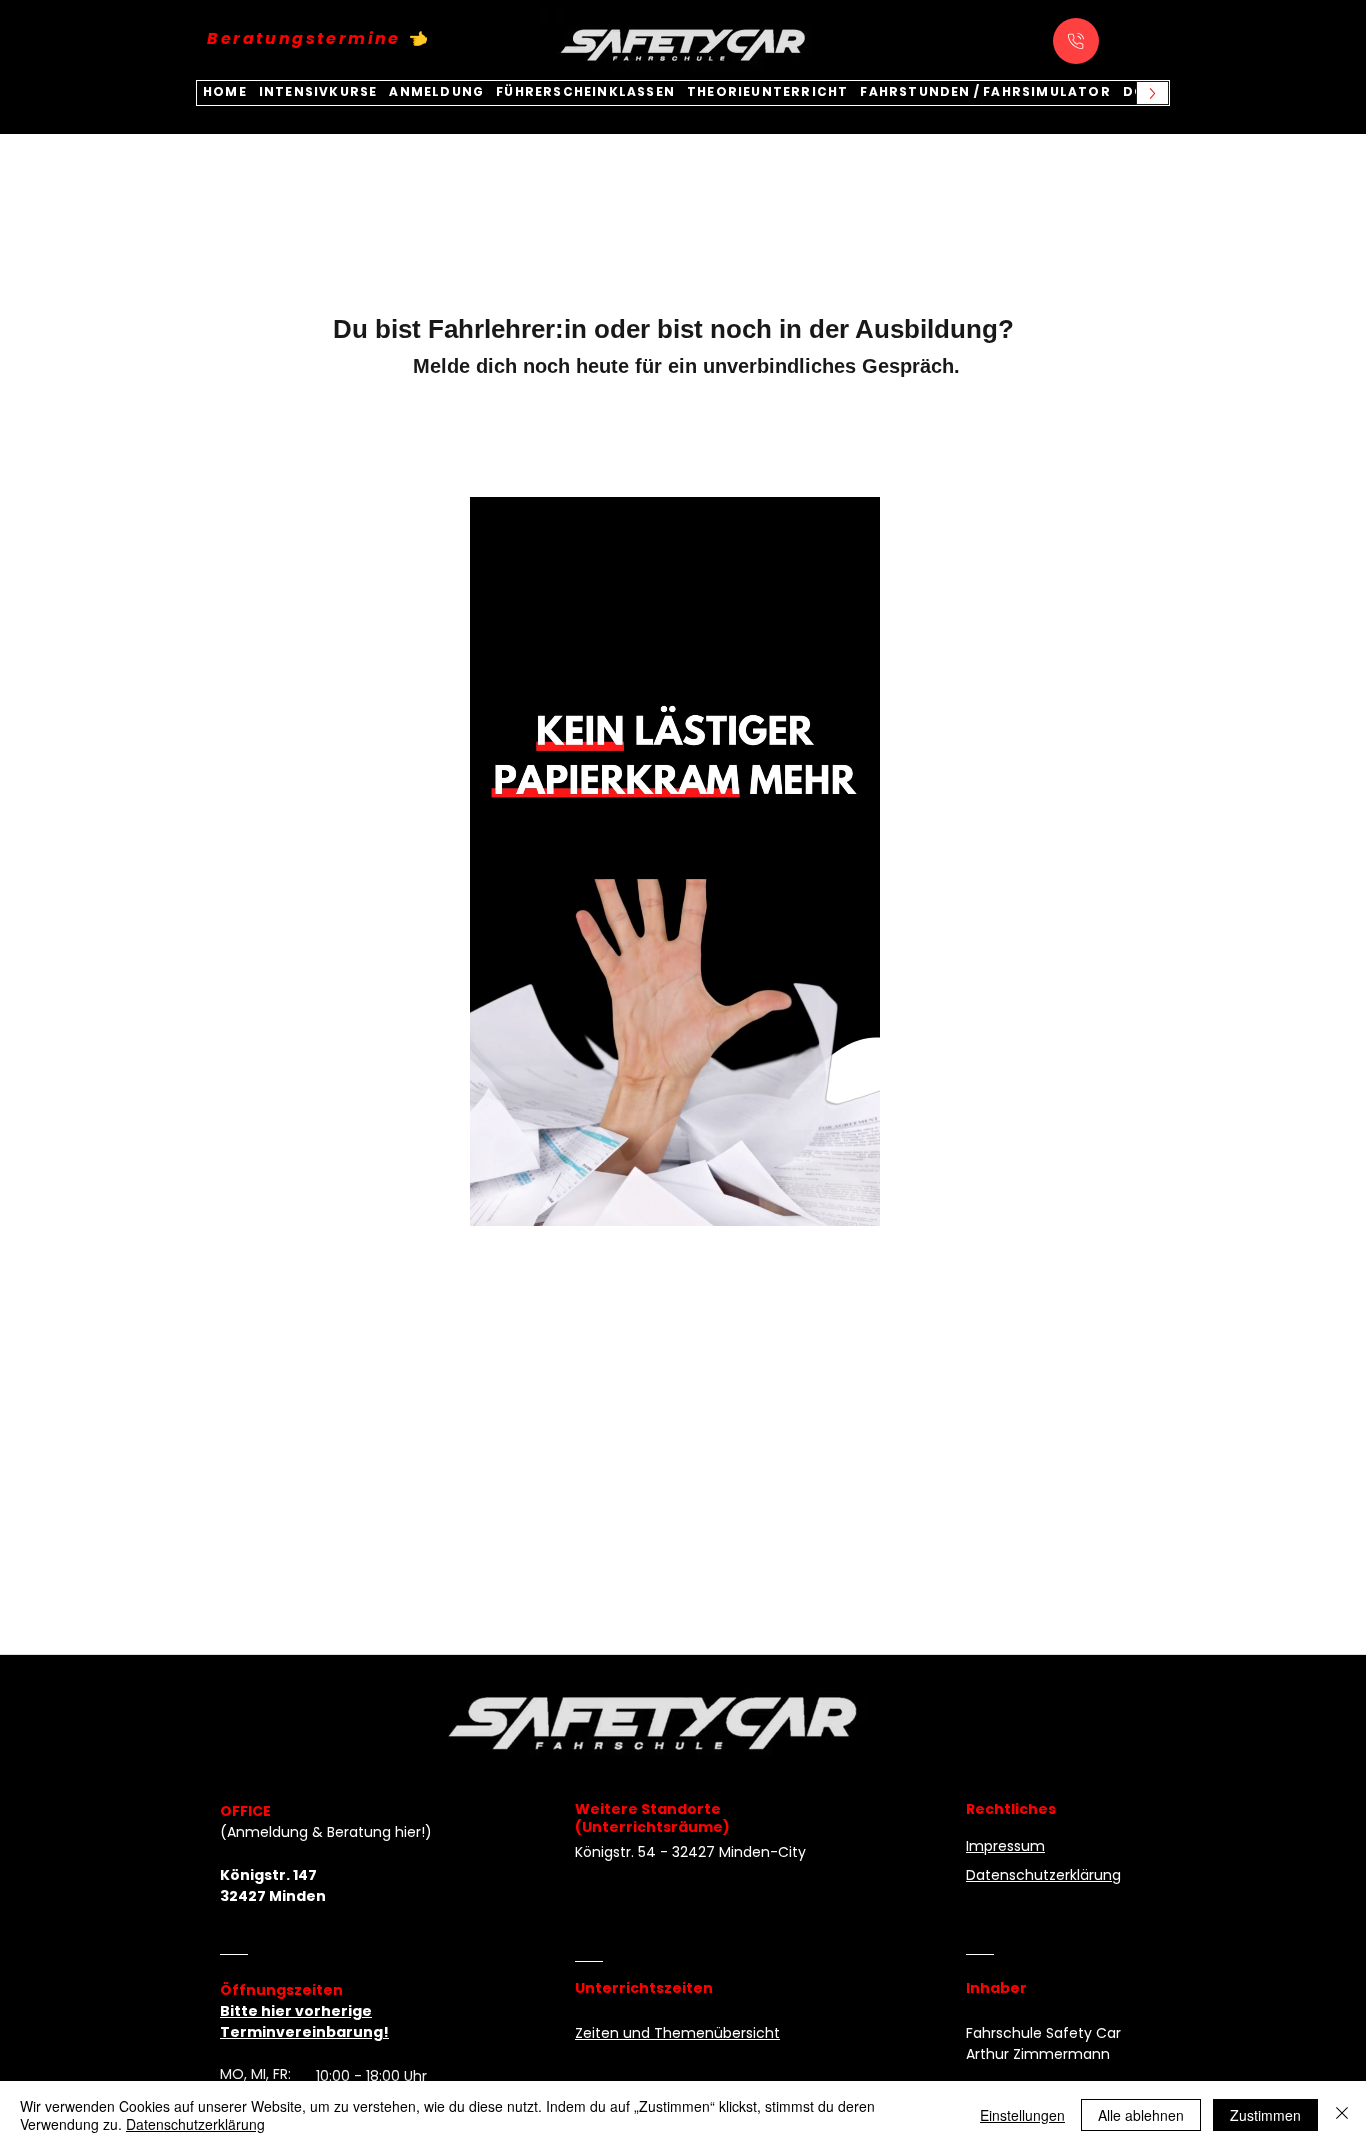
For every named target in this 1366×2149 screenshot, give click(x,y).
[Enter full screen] (853, 1199)
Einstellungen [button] (1022, 2115)
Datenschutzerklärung (195, 2124)
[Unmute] (530, 1199)
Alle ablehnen (1141, 2115)
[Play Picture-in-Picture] (819, 1199)
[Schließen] (1342, 2115)
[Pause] (496, 1199)
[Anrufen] (1076, 41)
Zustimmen (1265, 2115)
